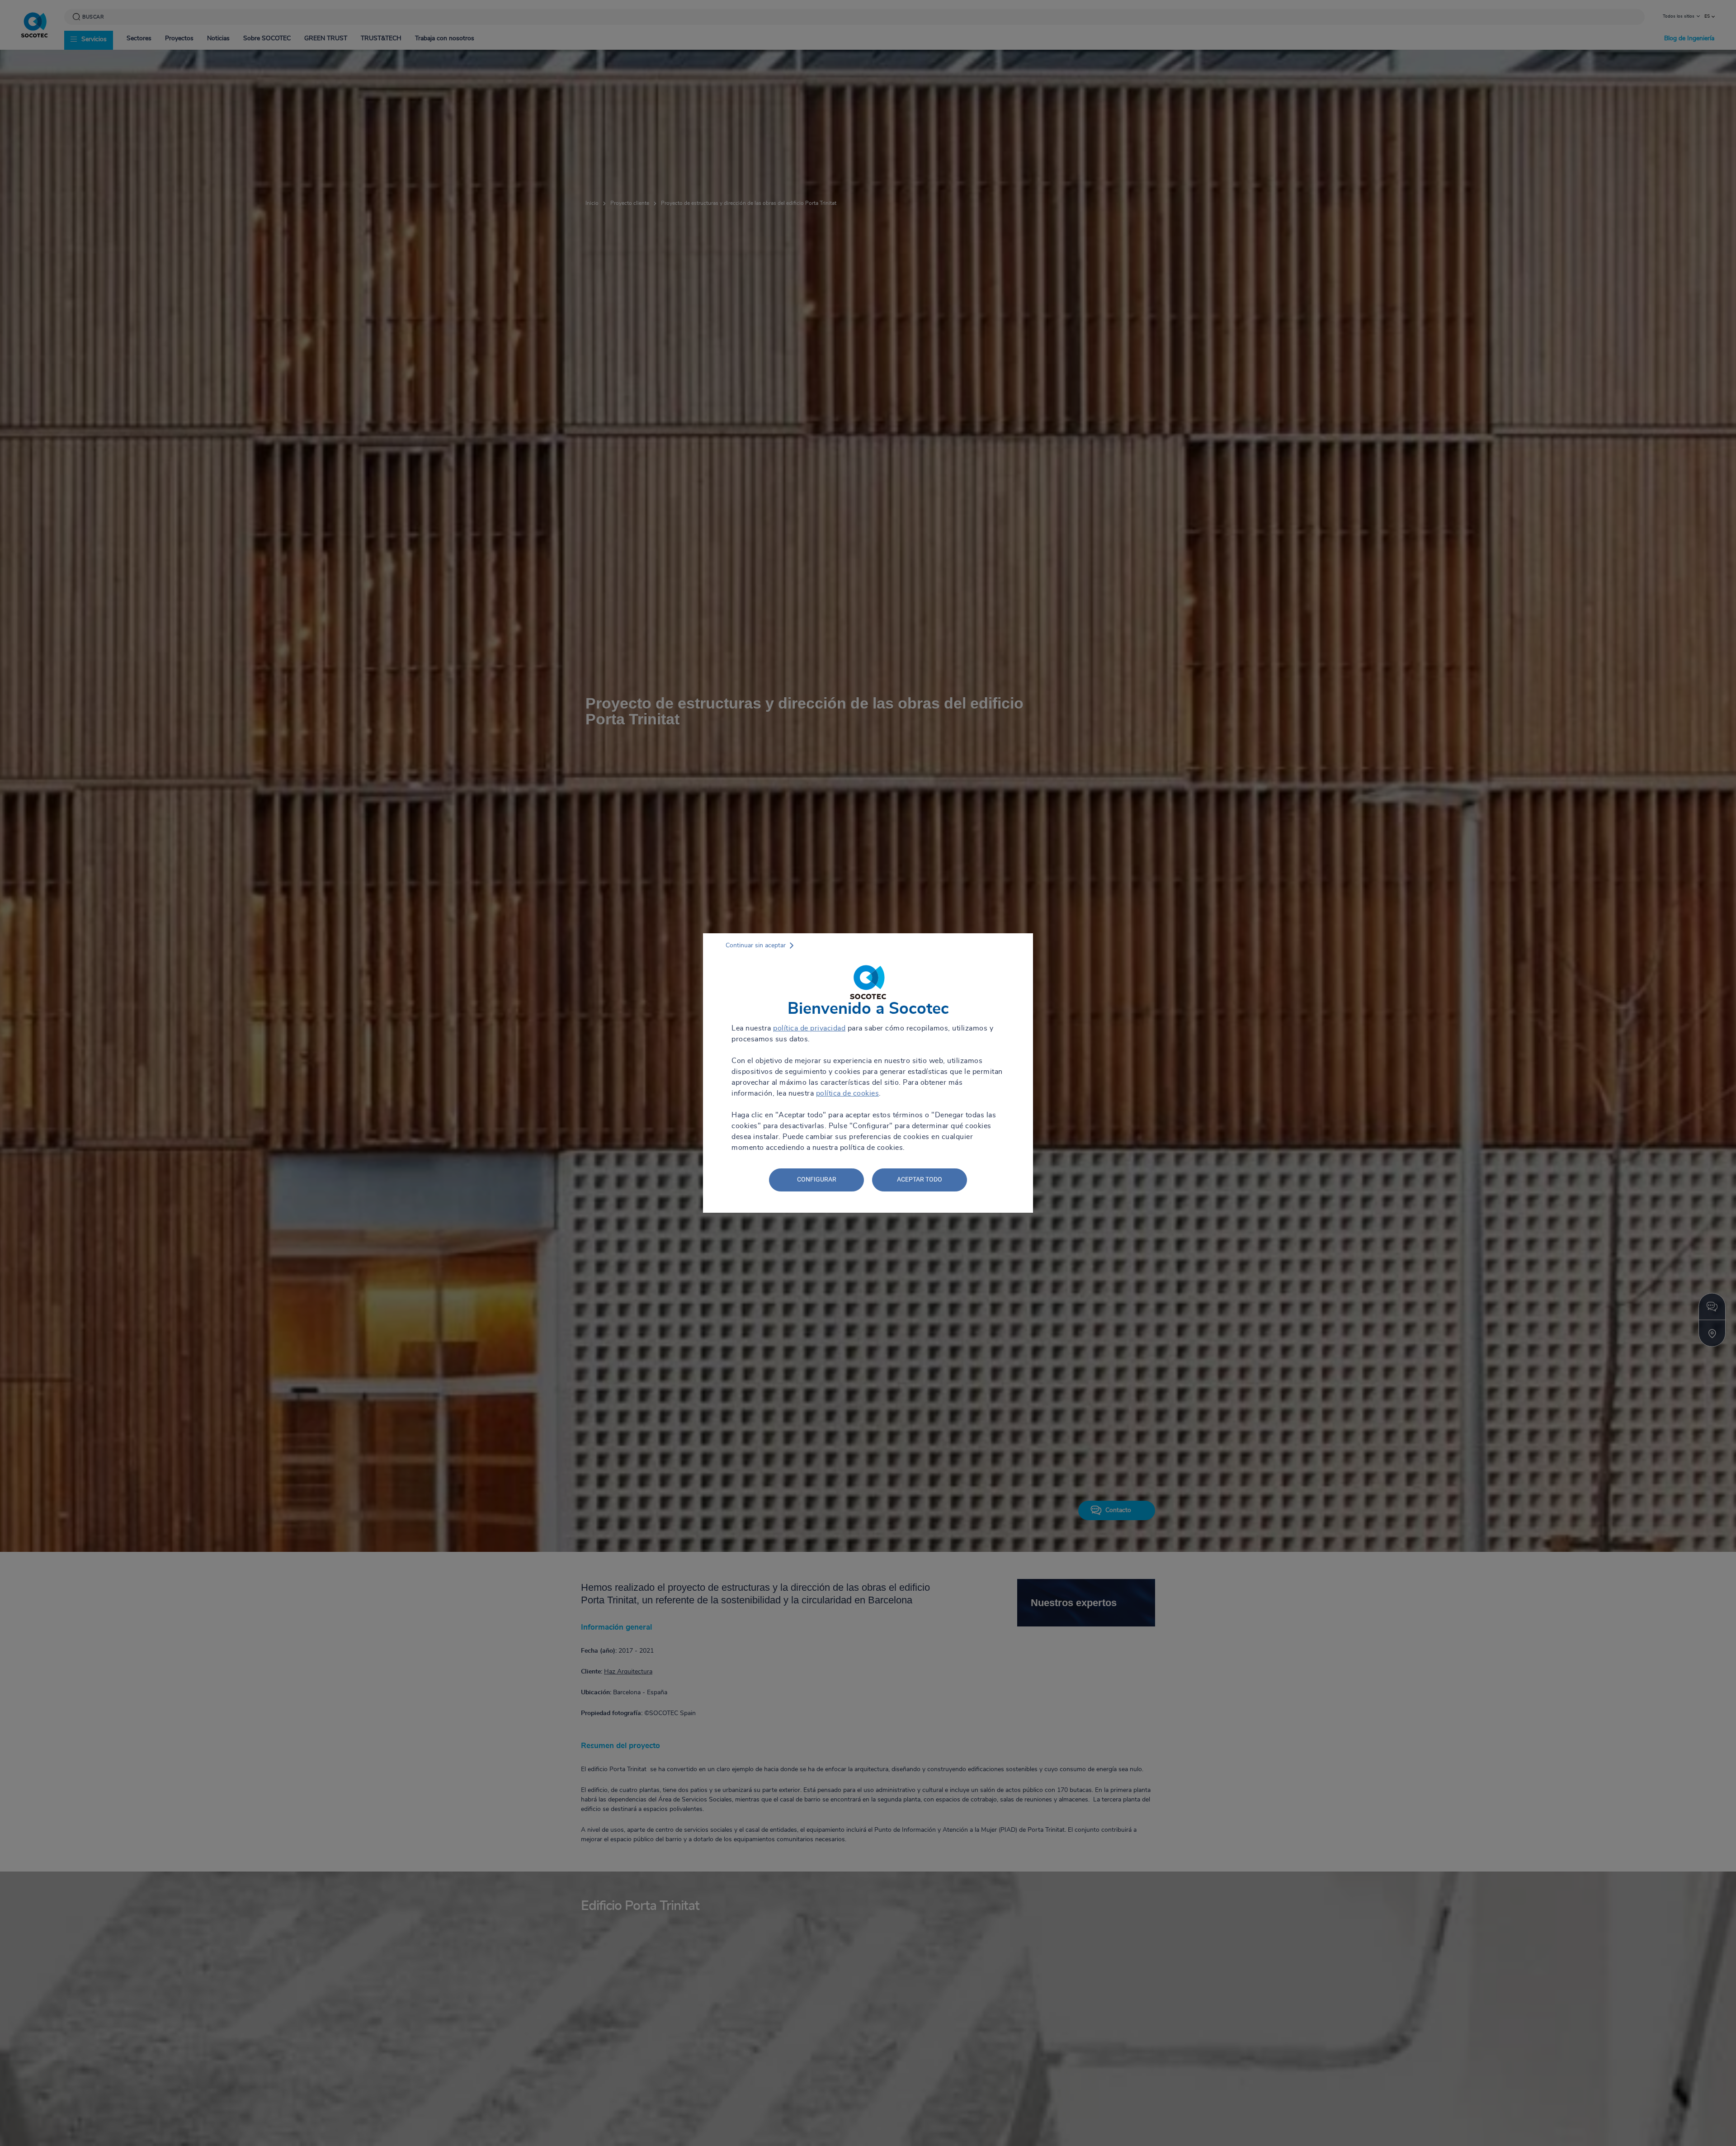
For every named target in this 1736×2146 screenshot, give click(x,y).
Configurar (817, 1179)
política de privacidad (809, 1028)
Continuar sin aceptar (756, 945)
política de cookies (848, 1093)
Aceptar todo (920, 1179)
